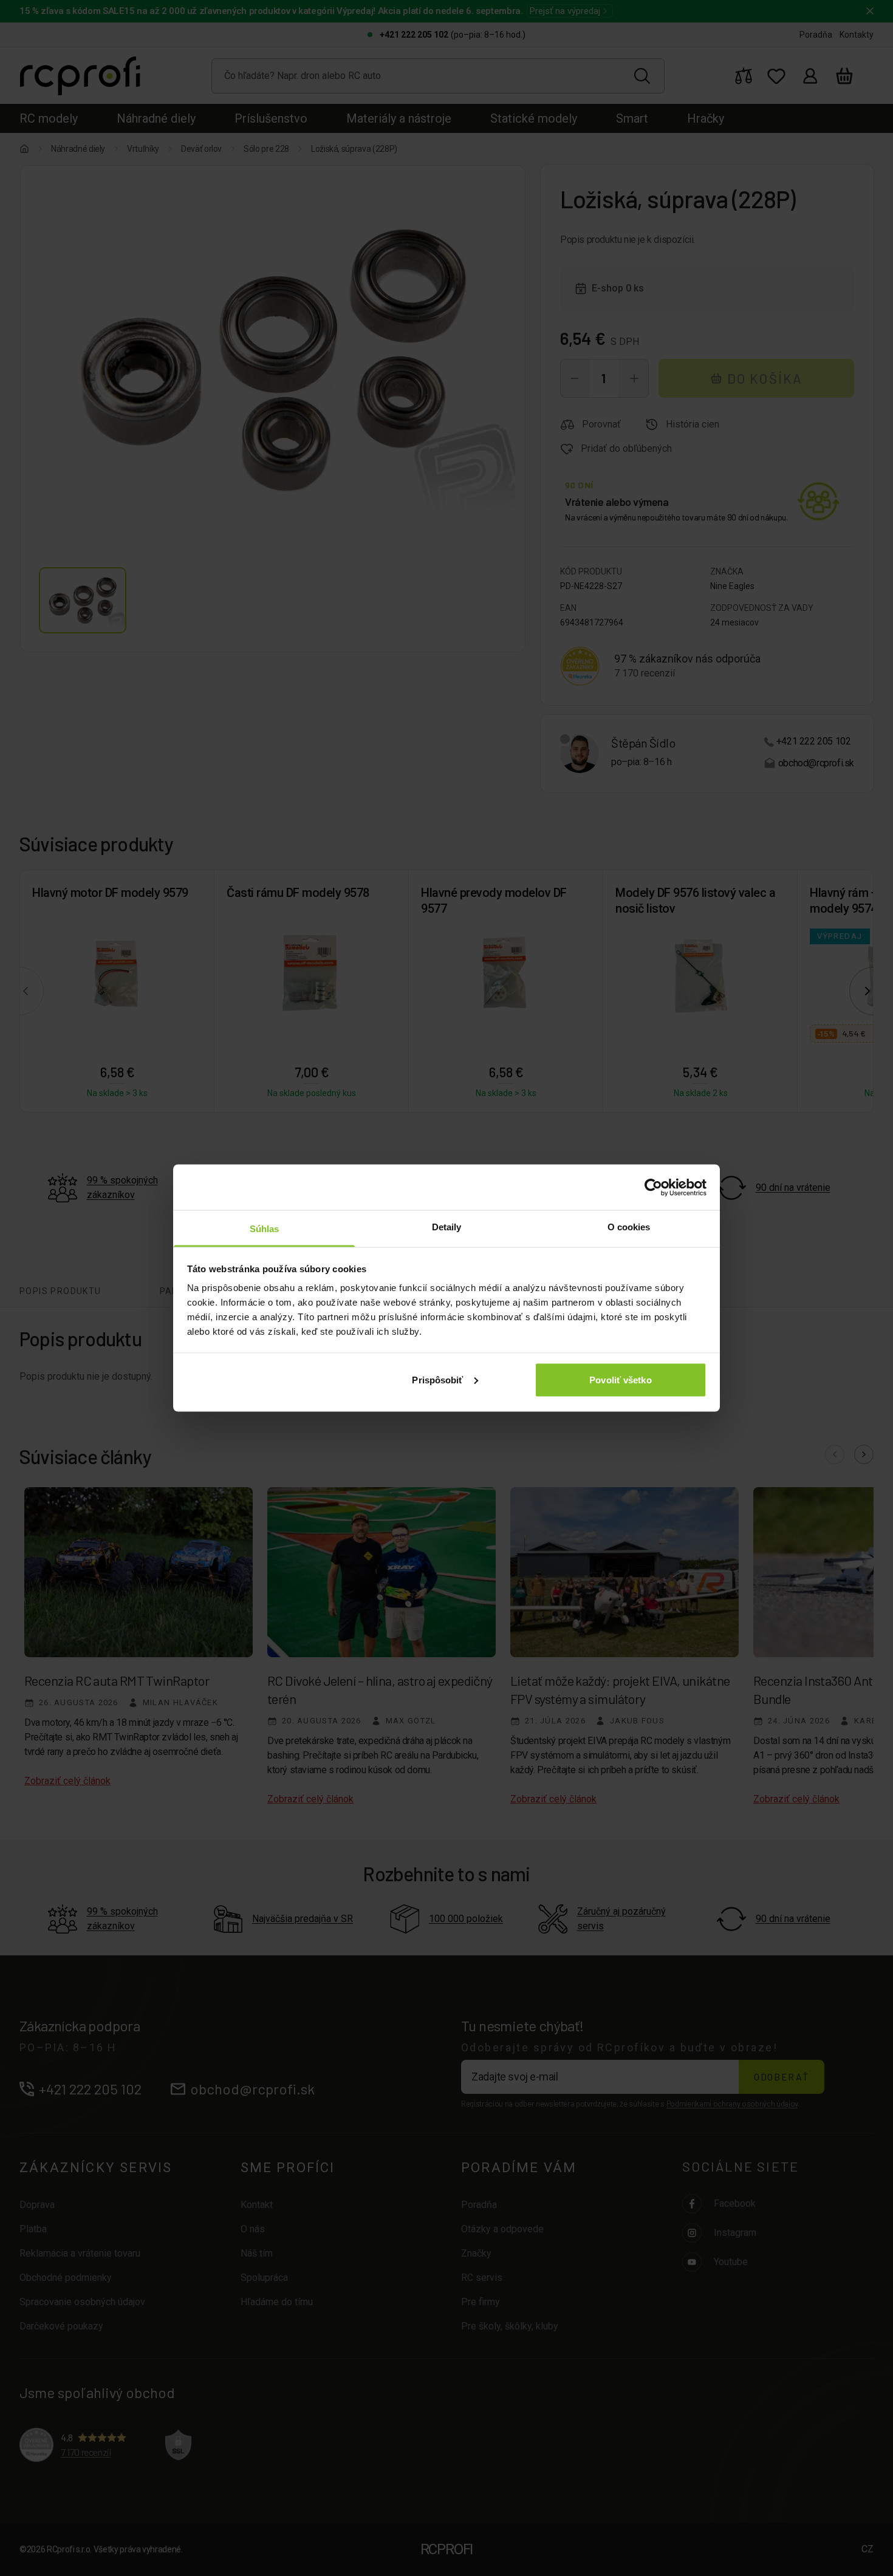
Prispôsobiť (437, 1379)
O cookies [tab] (629, 1227)
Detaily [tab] (447, 1227)
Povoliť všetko (620, 1379)
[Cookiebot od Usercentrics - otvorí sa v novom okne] (653, 1187)
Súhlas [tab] (265, 1229)
